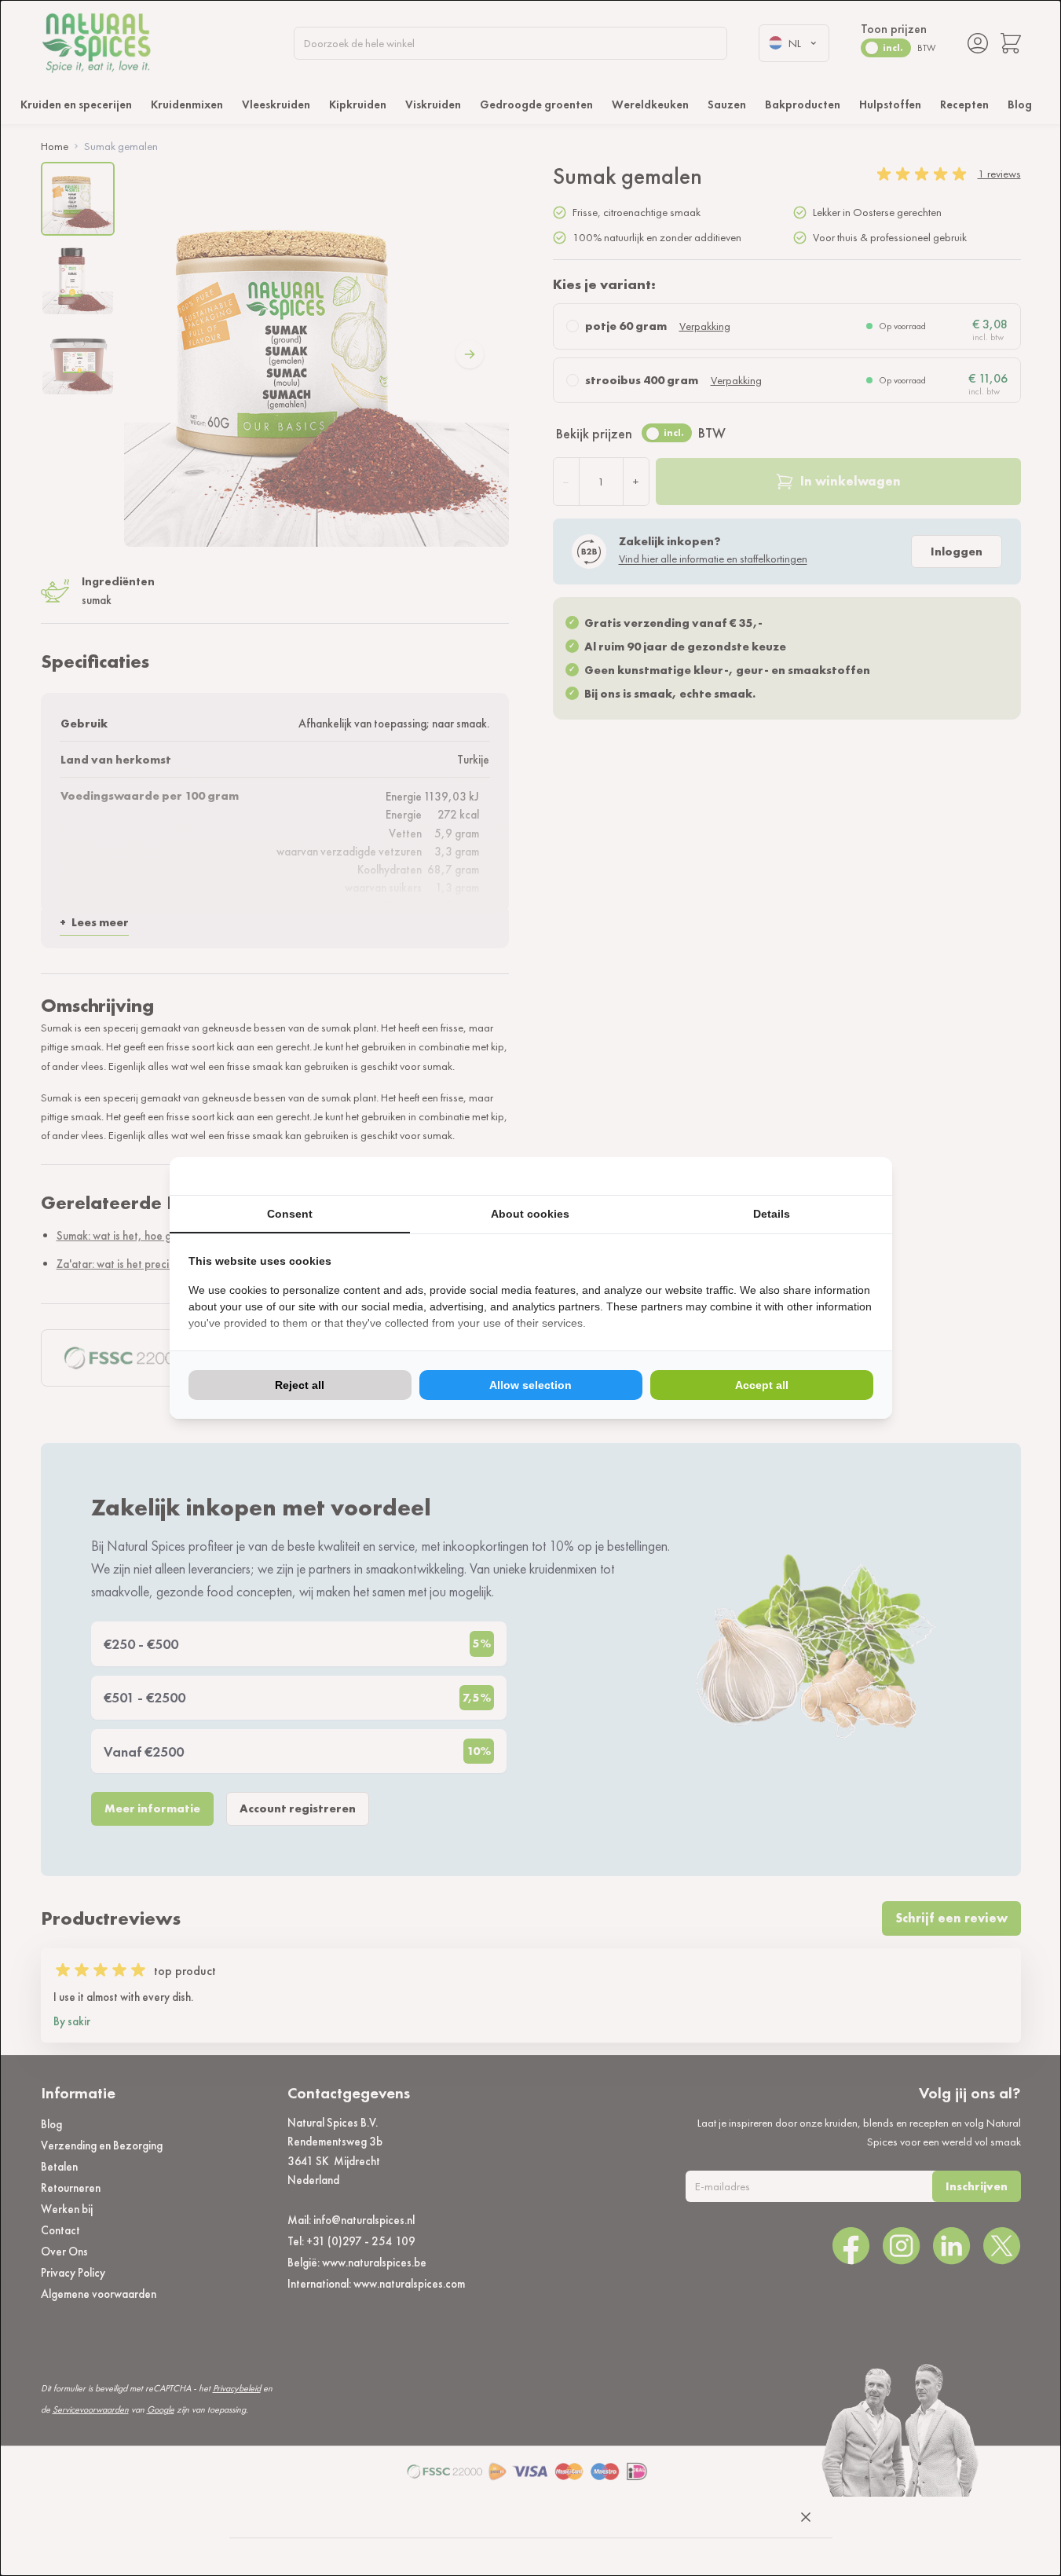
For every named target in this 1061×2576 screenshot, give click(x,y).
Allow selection (530, 1385)
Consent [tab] (290, 1214)
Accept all (762, 1385)
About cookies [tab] (530, 1214)
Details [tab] (772, 1214)
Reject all (300, 1385)
